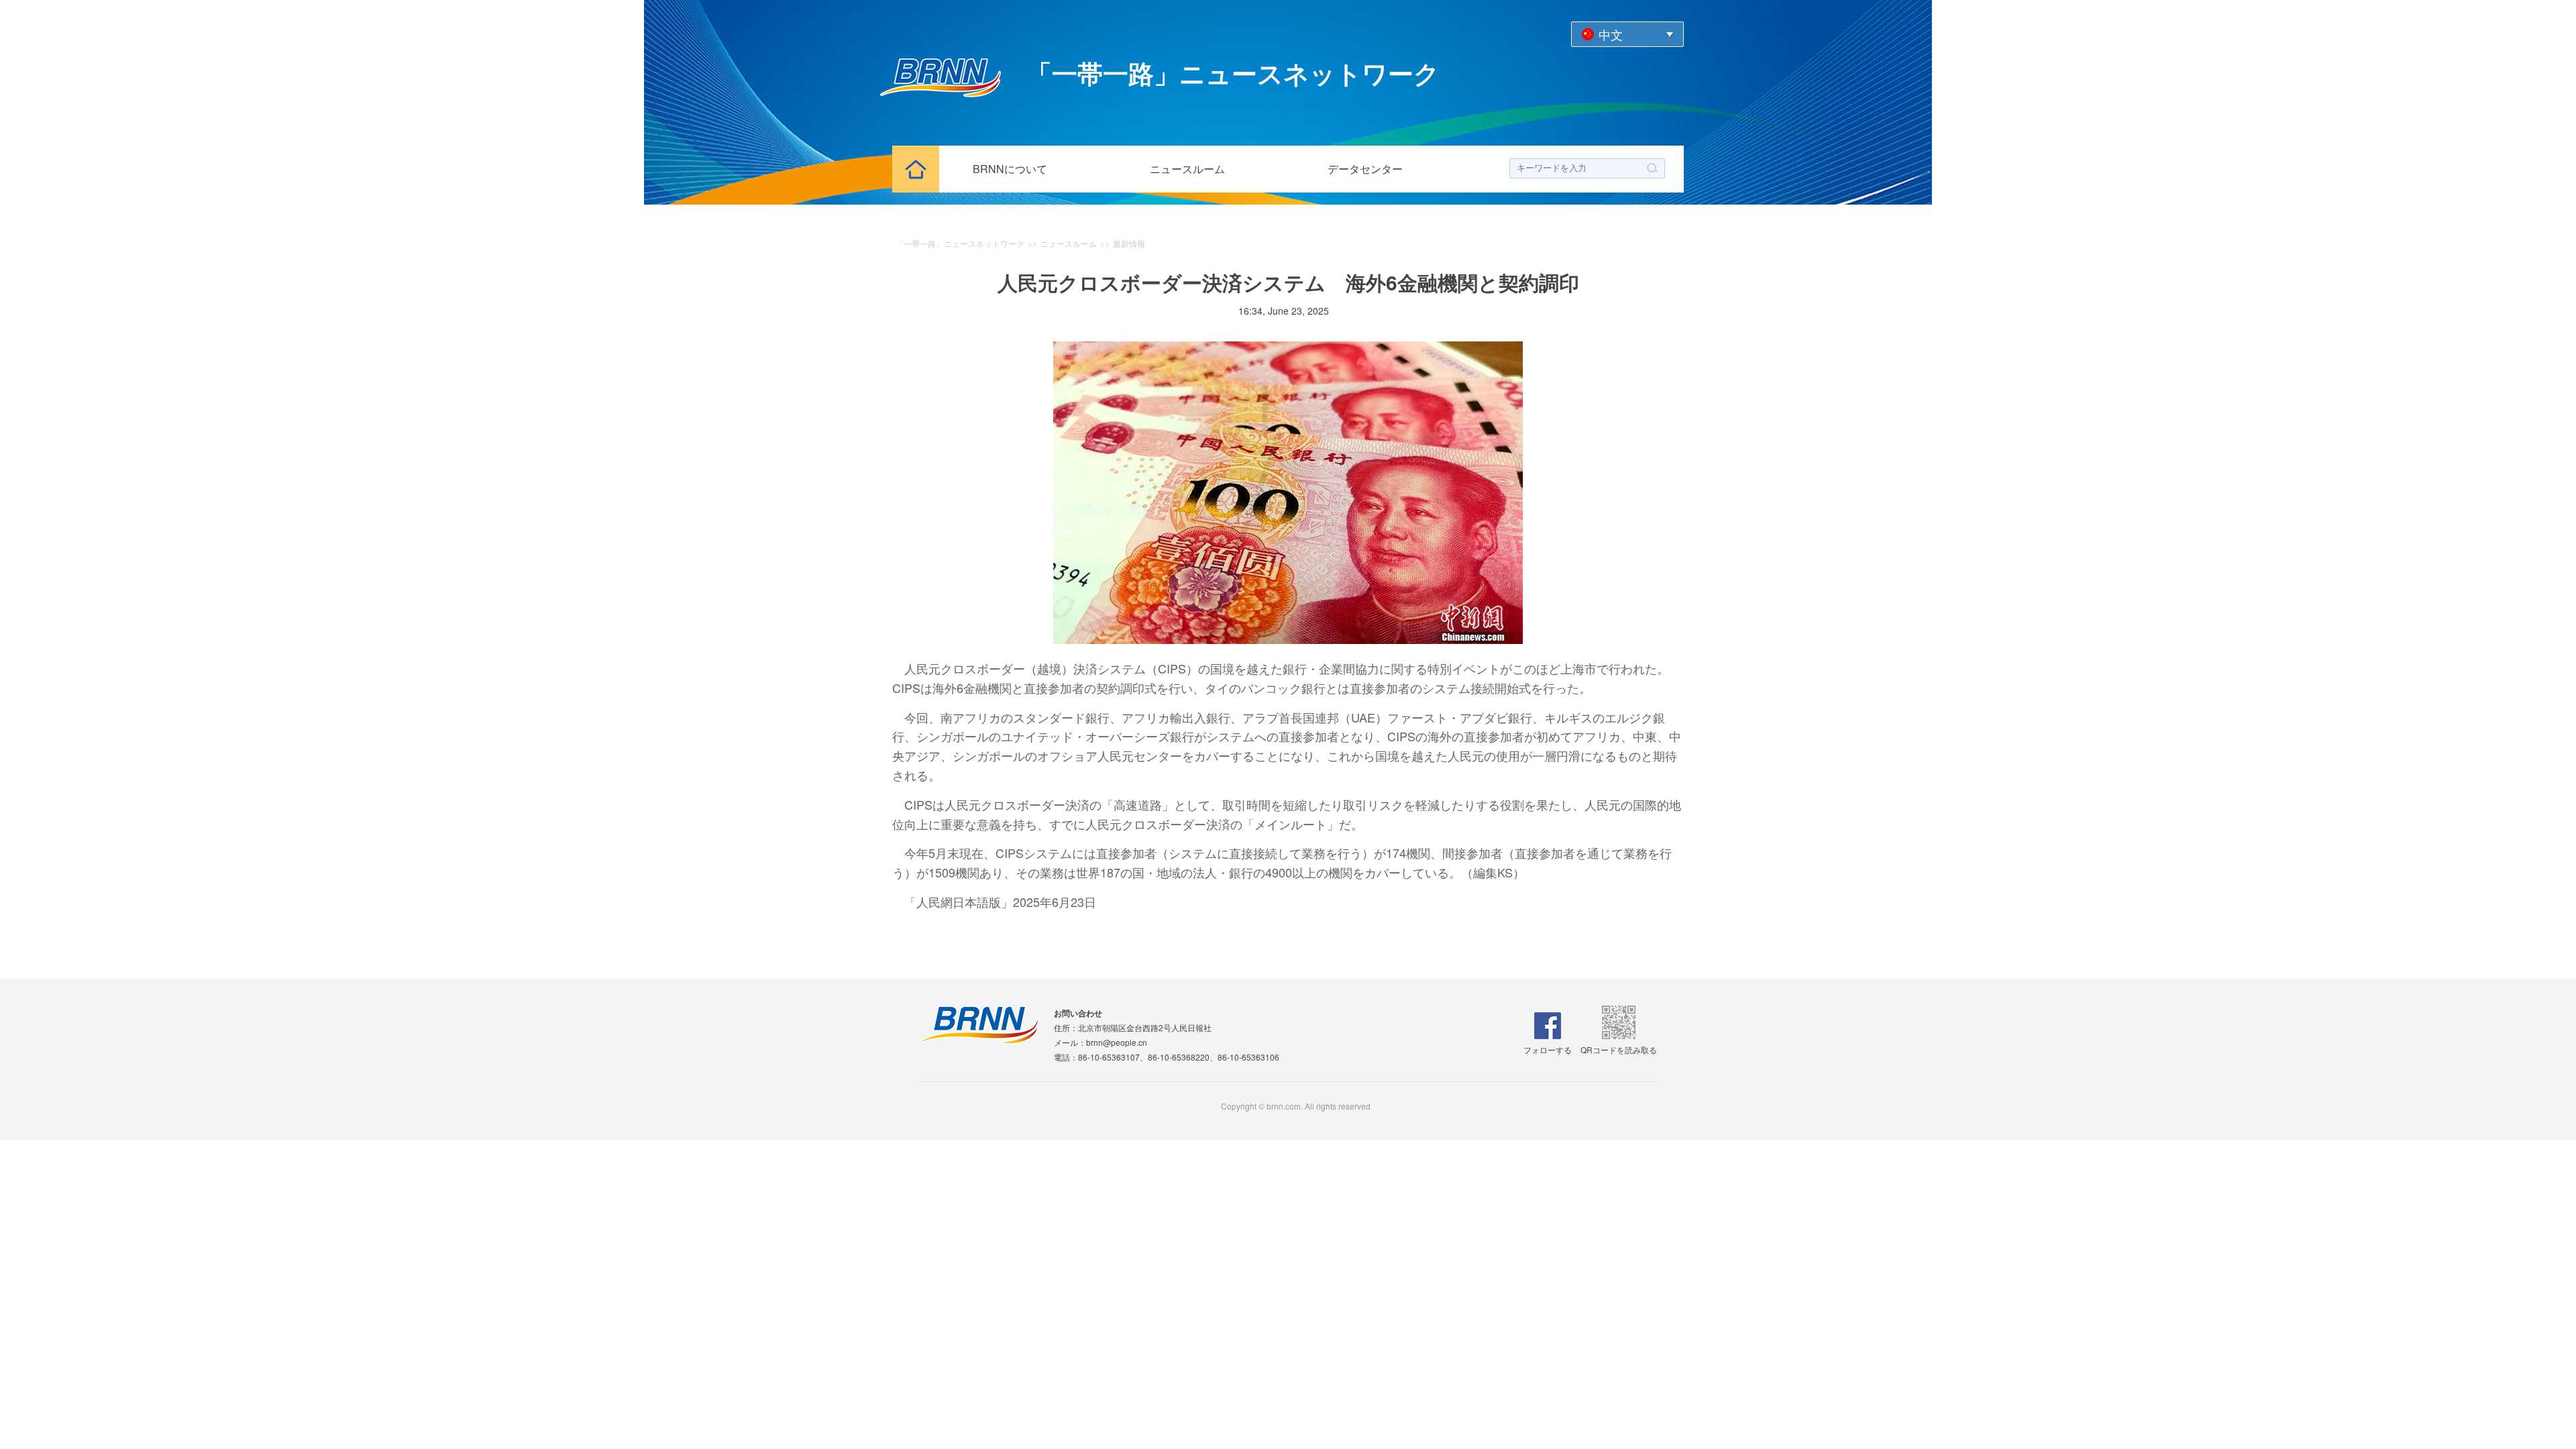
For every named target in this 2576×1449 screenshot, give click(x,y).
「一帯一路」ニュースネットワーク (960, 243)
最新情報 (1129, 243)
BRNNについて (1010, 169)
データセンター (1365, 169)
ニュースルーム (1187, 169)
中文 (1611, 34)
